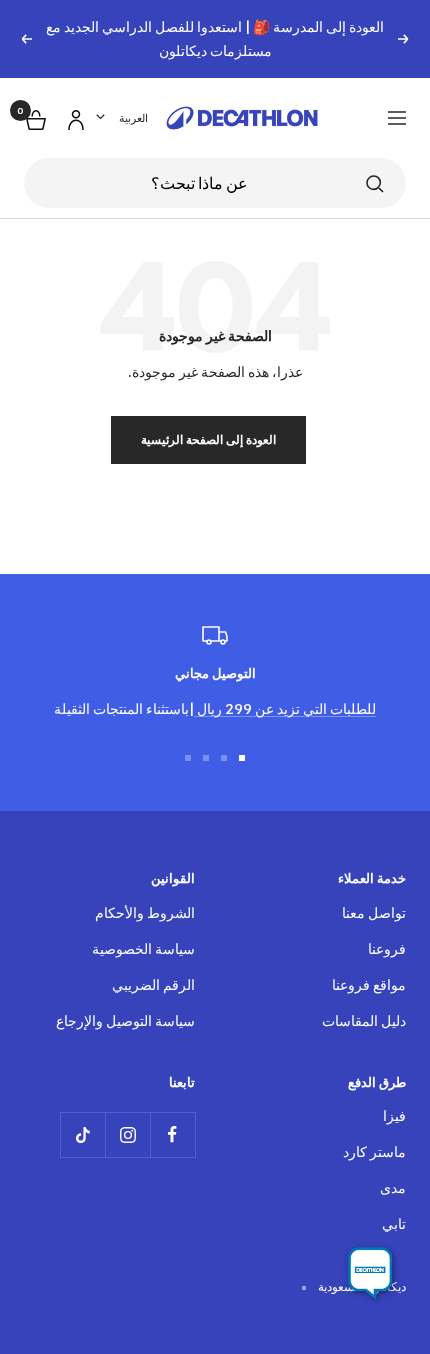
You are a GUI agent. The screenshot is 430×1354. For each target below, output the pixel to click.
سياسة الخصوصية (143, 948)
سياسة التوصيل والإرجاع (125, 1020)
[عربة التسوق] (34, 117)
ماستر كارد (374, 1151)
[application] (370, 1274)
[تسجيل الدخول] (73, 116)
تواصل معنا (374, 912)
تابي (394, 1223)
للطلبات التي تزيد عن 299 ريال (285, 708)
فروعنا (387, 948)
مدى (393, 1187)
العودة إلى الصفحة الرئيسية (208, 439)
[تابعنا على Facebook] (172, 1134)
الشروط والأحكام (145, 912)
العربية (133, 118)
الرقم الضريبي (153, 984)
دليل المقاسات (364, 1020)
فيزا (394, 1115)
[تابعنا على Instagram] (127, 1134)
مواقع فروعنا (369, 984)
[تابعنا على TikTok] (82, 1134)
